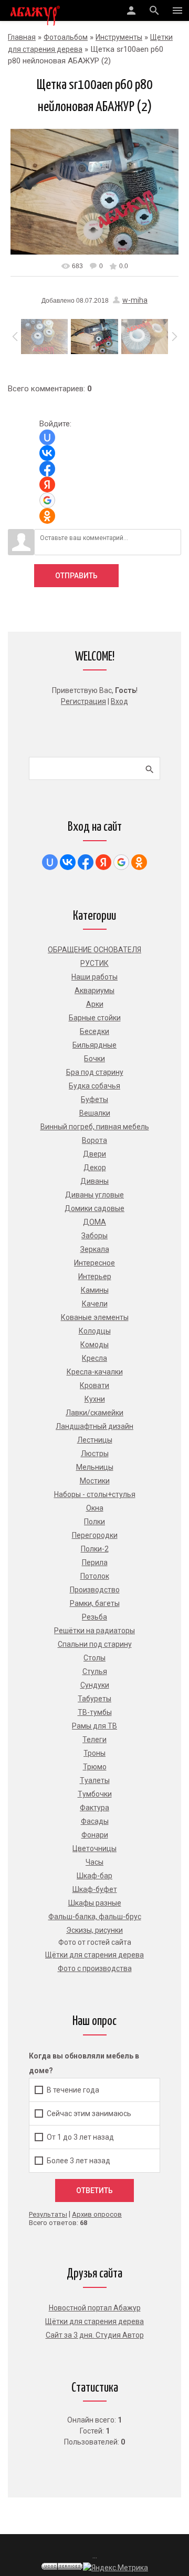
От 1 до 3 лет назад (80, 2137)
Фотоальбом (66, 37)
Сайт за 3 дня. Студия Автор (95, 2335)
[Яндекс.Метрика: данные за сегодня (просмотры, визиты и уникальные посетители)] (115, 2568)
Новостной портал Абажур (95, 2308)
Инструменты (119, 37)
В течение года (73, 2089)
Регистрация (83, 701)
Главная (22, 37)
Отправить (76, 576)
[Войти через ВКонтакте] (47, 453)
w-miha (135, 300)
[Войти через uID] (47, 437)
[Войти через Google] (47, 500)
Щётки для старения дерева (94, 2321)
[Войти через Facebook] (47, 469)
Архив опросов (97, 2214)
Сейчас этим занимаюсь (89, 2113)
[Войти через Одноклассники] (47, 516)
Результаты (48, 2214)
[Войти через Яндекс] (47, 485)
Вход (119, 701)
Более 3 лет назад (78, 2160)
